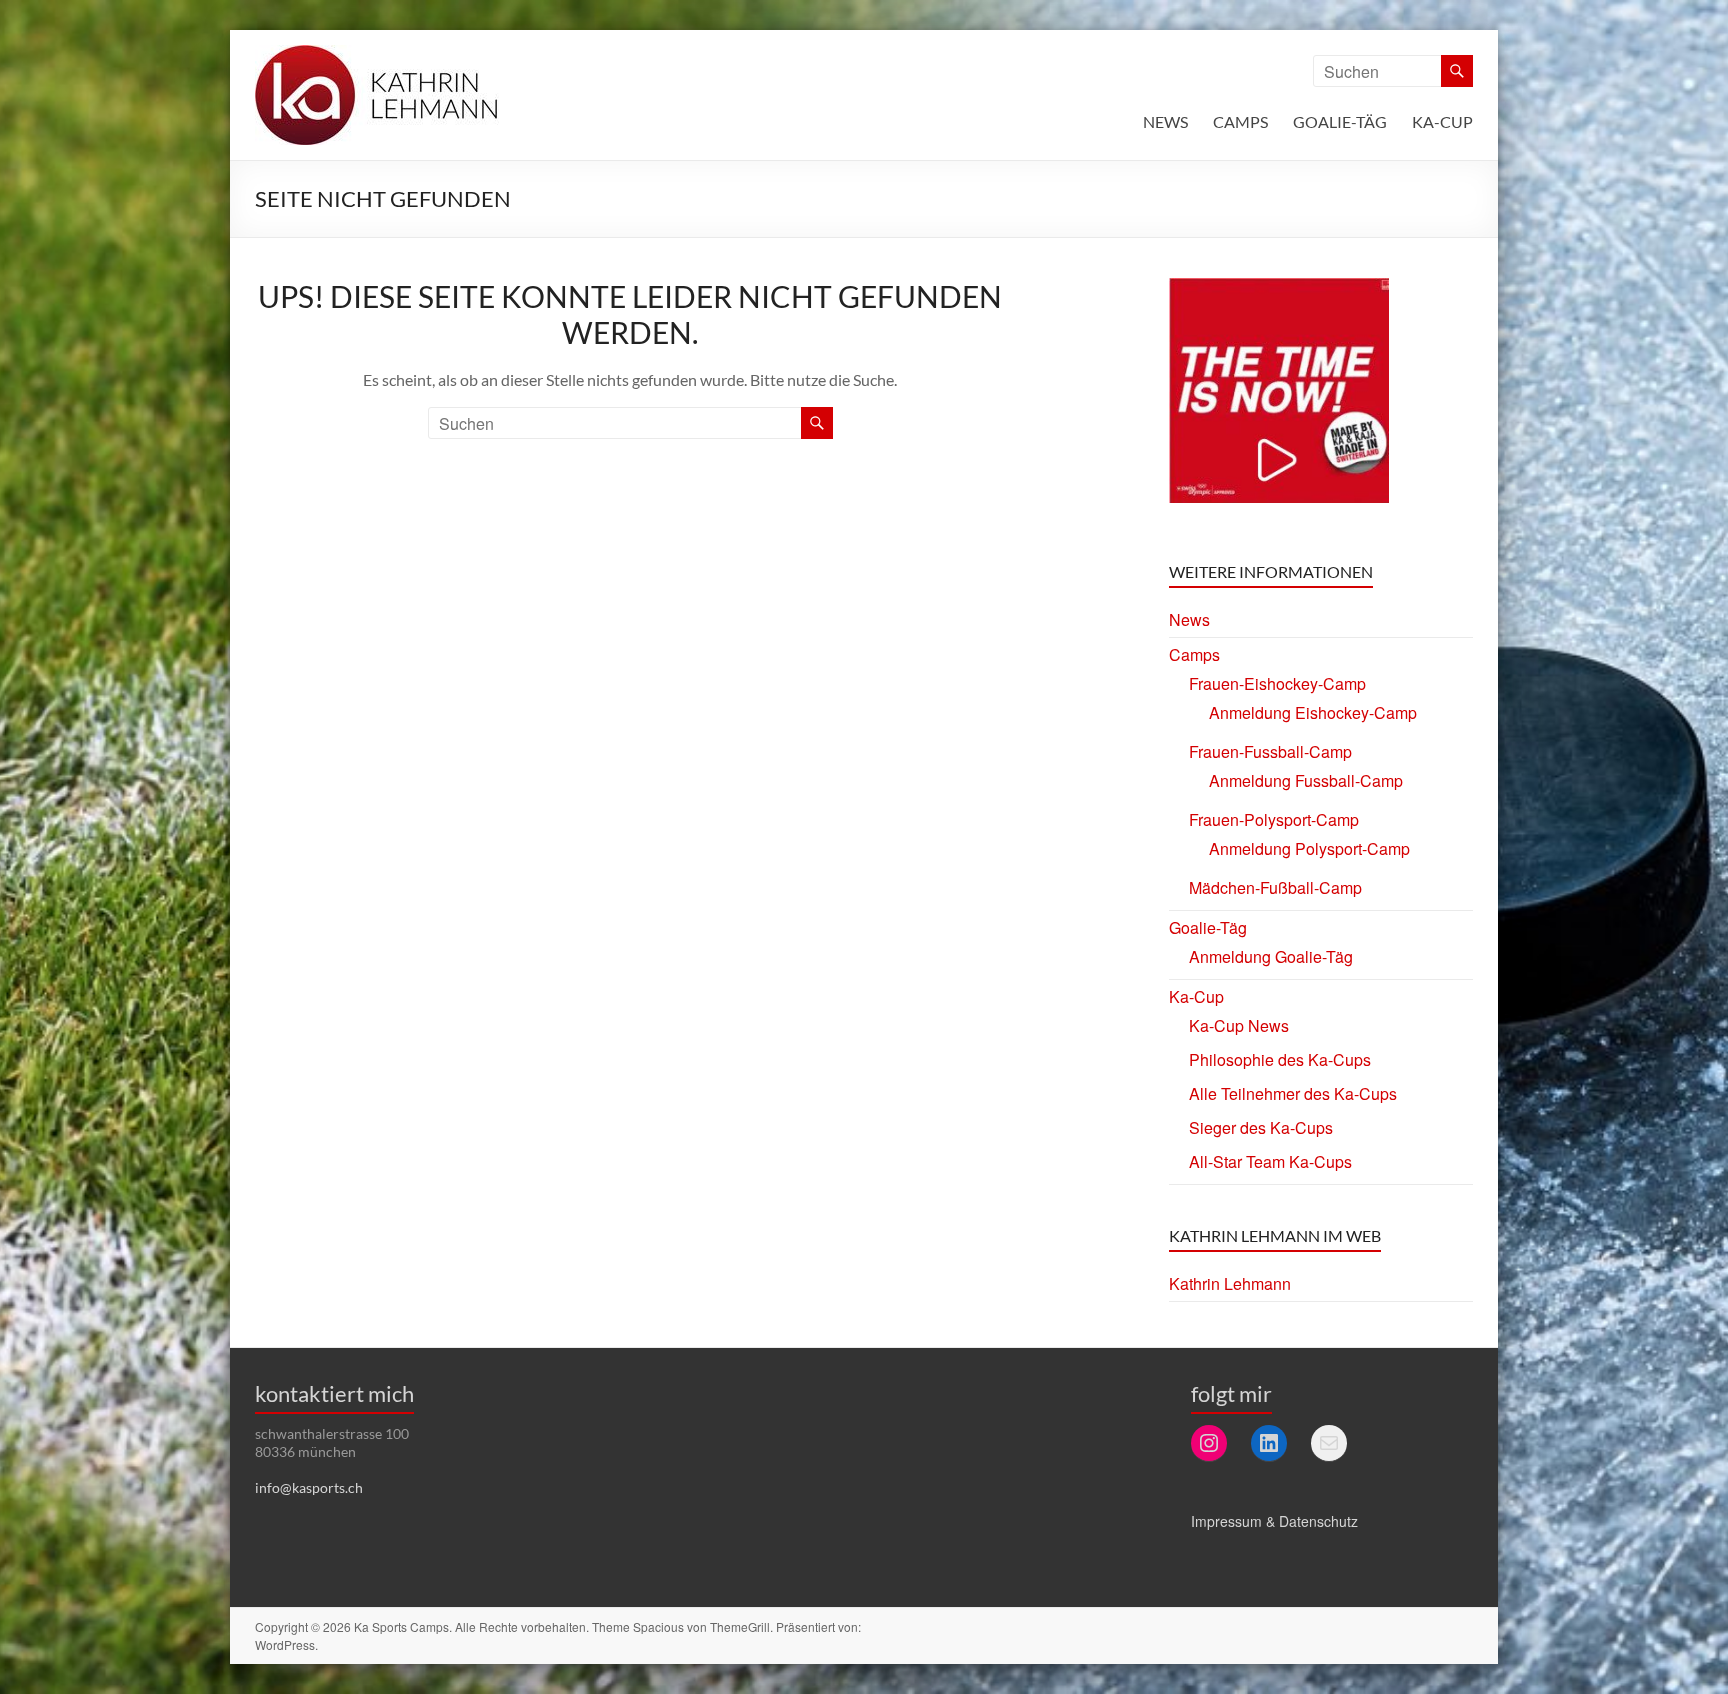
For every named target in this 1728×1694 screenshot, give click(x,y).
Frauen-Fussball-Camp (1270, 751)
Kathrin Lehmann (1230, 1283)
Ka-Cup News (1239, 1025)
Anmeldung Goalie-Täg (1271, 956)
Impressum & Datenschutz (1274, 1521)
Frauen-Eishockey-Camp (1277, 683)
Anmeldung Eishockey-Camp (1313, 712)
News (1165, 121)
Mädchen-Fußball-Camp (1275, 887)
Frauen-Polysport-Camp (1274, 819)
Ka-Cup (1442, 121)
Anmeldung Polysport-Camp (1309, 848)
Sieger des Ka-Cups (1261, 1127)
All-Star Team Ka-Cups (1270, 1161)
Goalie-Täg (1340, 121)
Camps (1240, 121)
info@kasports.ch (309, 1487)
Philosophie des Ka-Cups (1280, 1059)
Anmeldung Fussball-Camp (1306, 780)
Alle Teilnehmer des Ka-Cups (1293, 1093)
